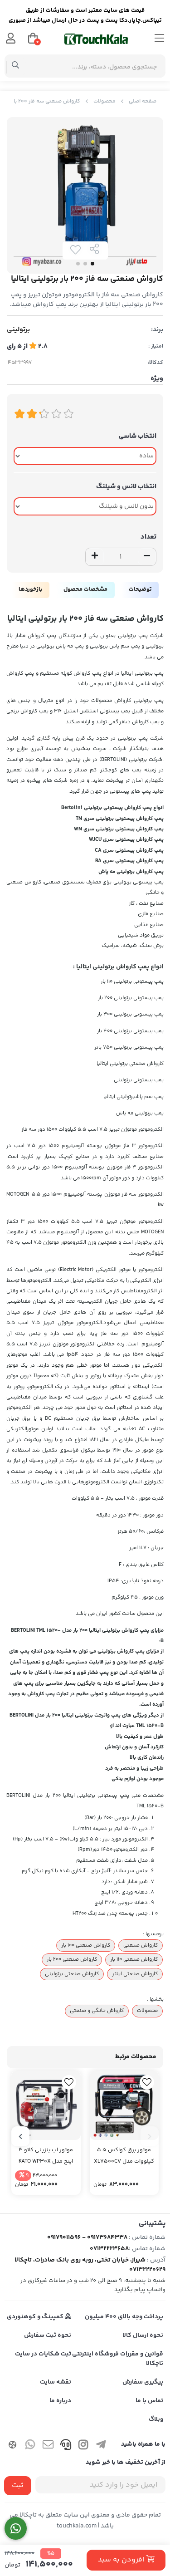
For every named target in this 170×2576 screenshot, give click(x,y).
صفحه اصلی (143, 101)
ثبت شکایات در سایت (43, 2354)
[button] (150, 2136)
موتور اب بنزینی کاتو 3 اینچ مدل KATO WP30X (46, 2156)
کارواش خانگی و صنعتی (97, 2011)
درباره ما (60, 2401)
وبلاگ (156, 2419)
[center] (16, 66)
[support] (66, 2446)
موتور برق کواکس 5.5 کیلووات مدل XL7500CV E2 (124, 2156)
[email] (48, 2446)
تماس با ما (149, 2401)
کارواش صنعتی (141, 1945)
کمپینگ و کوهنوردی (36, 2317)
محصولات (104, 101)
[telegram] (101, 2446)
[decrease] (147, 557)
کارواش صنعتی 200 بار (72, 1959)
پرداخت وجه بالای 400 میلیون (124, 2317)
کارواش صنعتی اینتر (135, 1974)
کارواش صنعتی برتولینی (72, 1974)
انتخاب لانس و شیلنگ (126, 487)
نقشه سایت (56, 2382)
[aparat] (13, 2446)
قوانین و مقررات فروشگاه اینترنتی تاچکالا (118, 2359)
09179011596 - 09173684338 (87, 2237)
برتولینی (18, 330)
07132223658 (109, 2249)
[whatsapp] (30, 2446)
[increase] (95, 557)
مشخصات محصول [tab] (85, 589)
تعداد (148, 537)
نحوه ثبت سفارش (48, 2336)
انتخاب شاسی (138, 436)
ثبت (18, 2485)
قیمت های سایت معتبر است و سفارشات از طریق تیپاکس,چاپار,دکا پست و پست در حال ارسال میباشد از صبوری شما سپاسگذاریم (85, 17)
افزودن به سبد (122, 2560)
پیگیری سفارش (143, 2382)
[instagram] (83, 2446)
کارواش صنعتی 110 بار (134, 1959)
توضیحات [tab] (140, 589)
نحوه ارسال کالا (143, 2336)
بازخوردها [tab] (30, 589)
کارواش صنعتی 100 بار (86, 1945)
